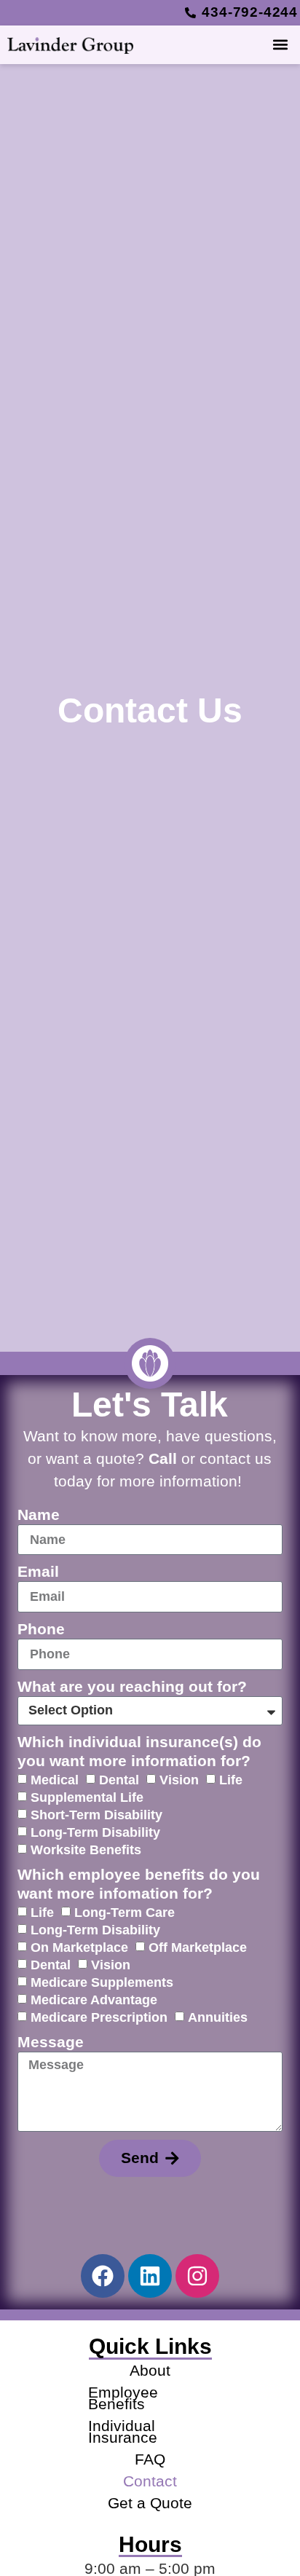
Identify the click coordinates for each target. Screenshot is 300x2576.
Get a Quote (150, 2503)
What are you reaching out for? (132, 1686)
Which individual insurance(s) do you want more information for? (139, 1751)
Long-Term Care (125, 1912)
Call (163, 1458)
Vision (179, 1779)
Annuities (218, 2017)
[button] (281, 45)
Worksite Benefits (86, 1849)
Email (38, 1571)
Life (231, 1779)
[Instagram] (197, 2276)
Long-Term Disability (95, 1832)
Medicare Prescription (99, 2017)
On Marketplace (79, 1947)
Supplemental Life (87, 1797)
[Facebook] (103, 2276)
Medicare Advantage (94, 1999)
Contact (150, 2481)
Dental (119, 1779)
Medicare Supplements (102, 1982)
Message (51, 2042)
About (150, 2370)
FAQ (150, 2459)
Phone (41, 1629)
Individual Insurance (123, 2431)
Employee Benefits (123, 2398)
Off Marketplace (198, 1947)
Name (39, 1515)
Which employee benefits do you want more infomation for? (139, 1884)
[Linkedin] (150, 2276)
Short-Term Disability (96, 1814)
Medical (55, 1779)
